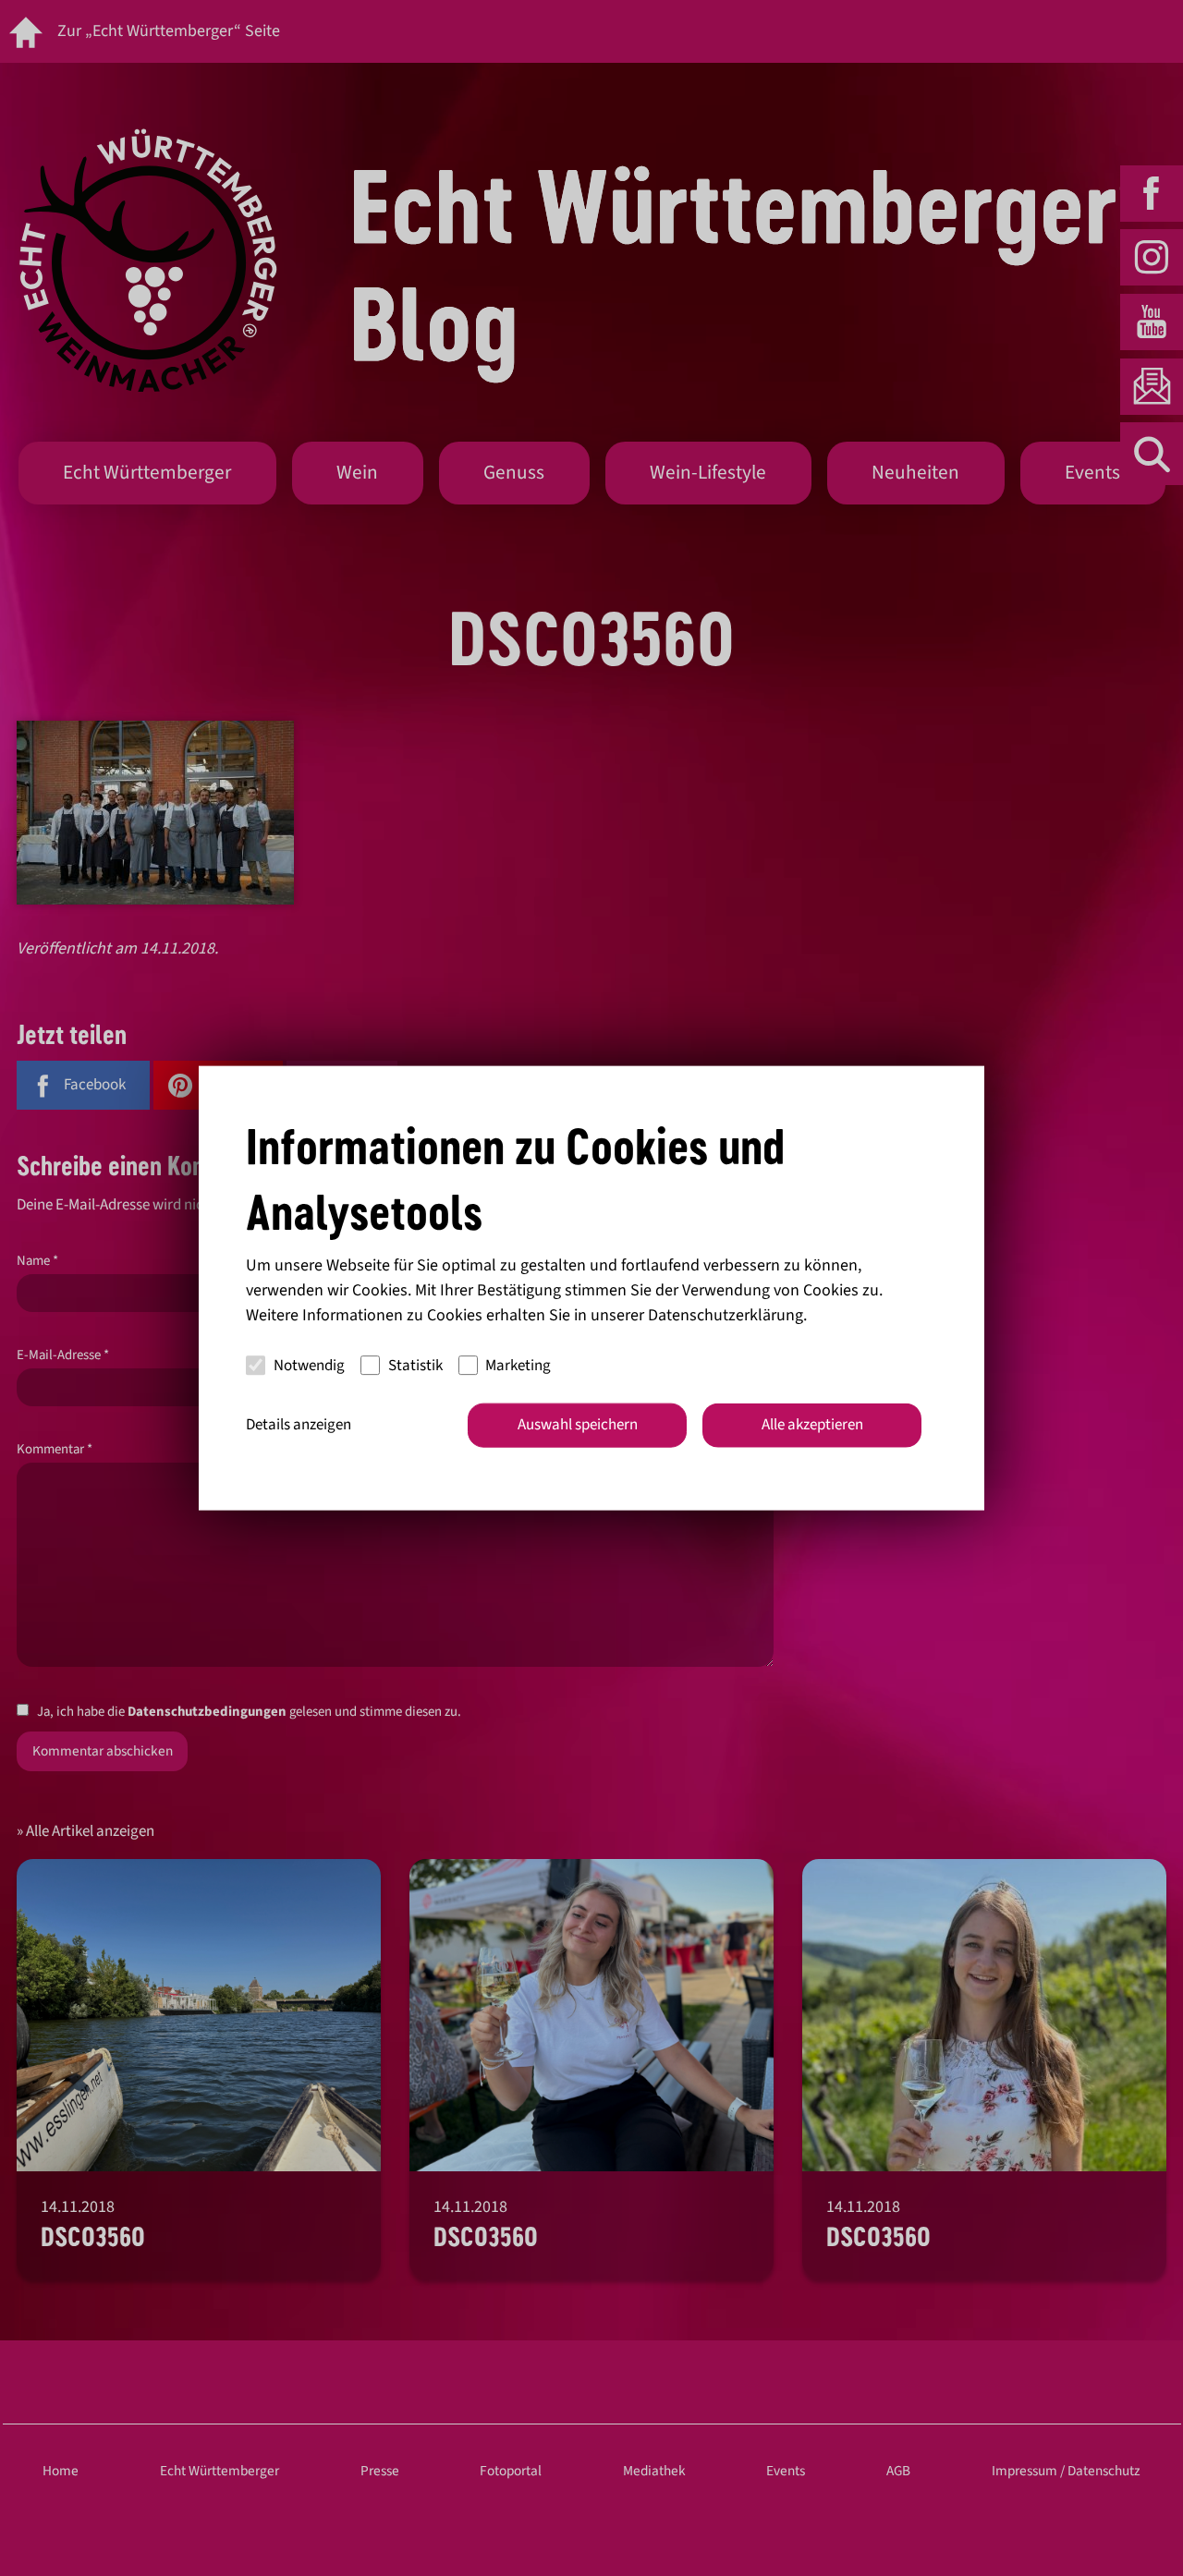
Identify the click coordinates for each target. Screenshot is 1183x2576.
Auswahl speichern (578, 1425)
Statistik (415, 1365)
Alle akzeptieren (812, 1425)
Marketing (518, 1365)
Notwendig (309, 1365)
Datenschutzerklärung (726, 1315)
